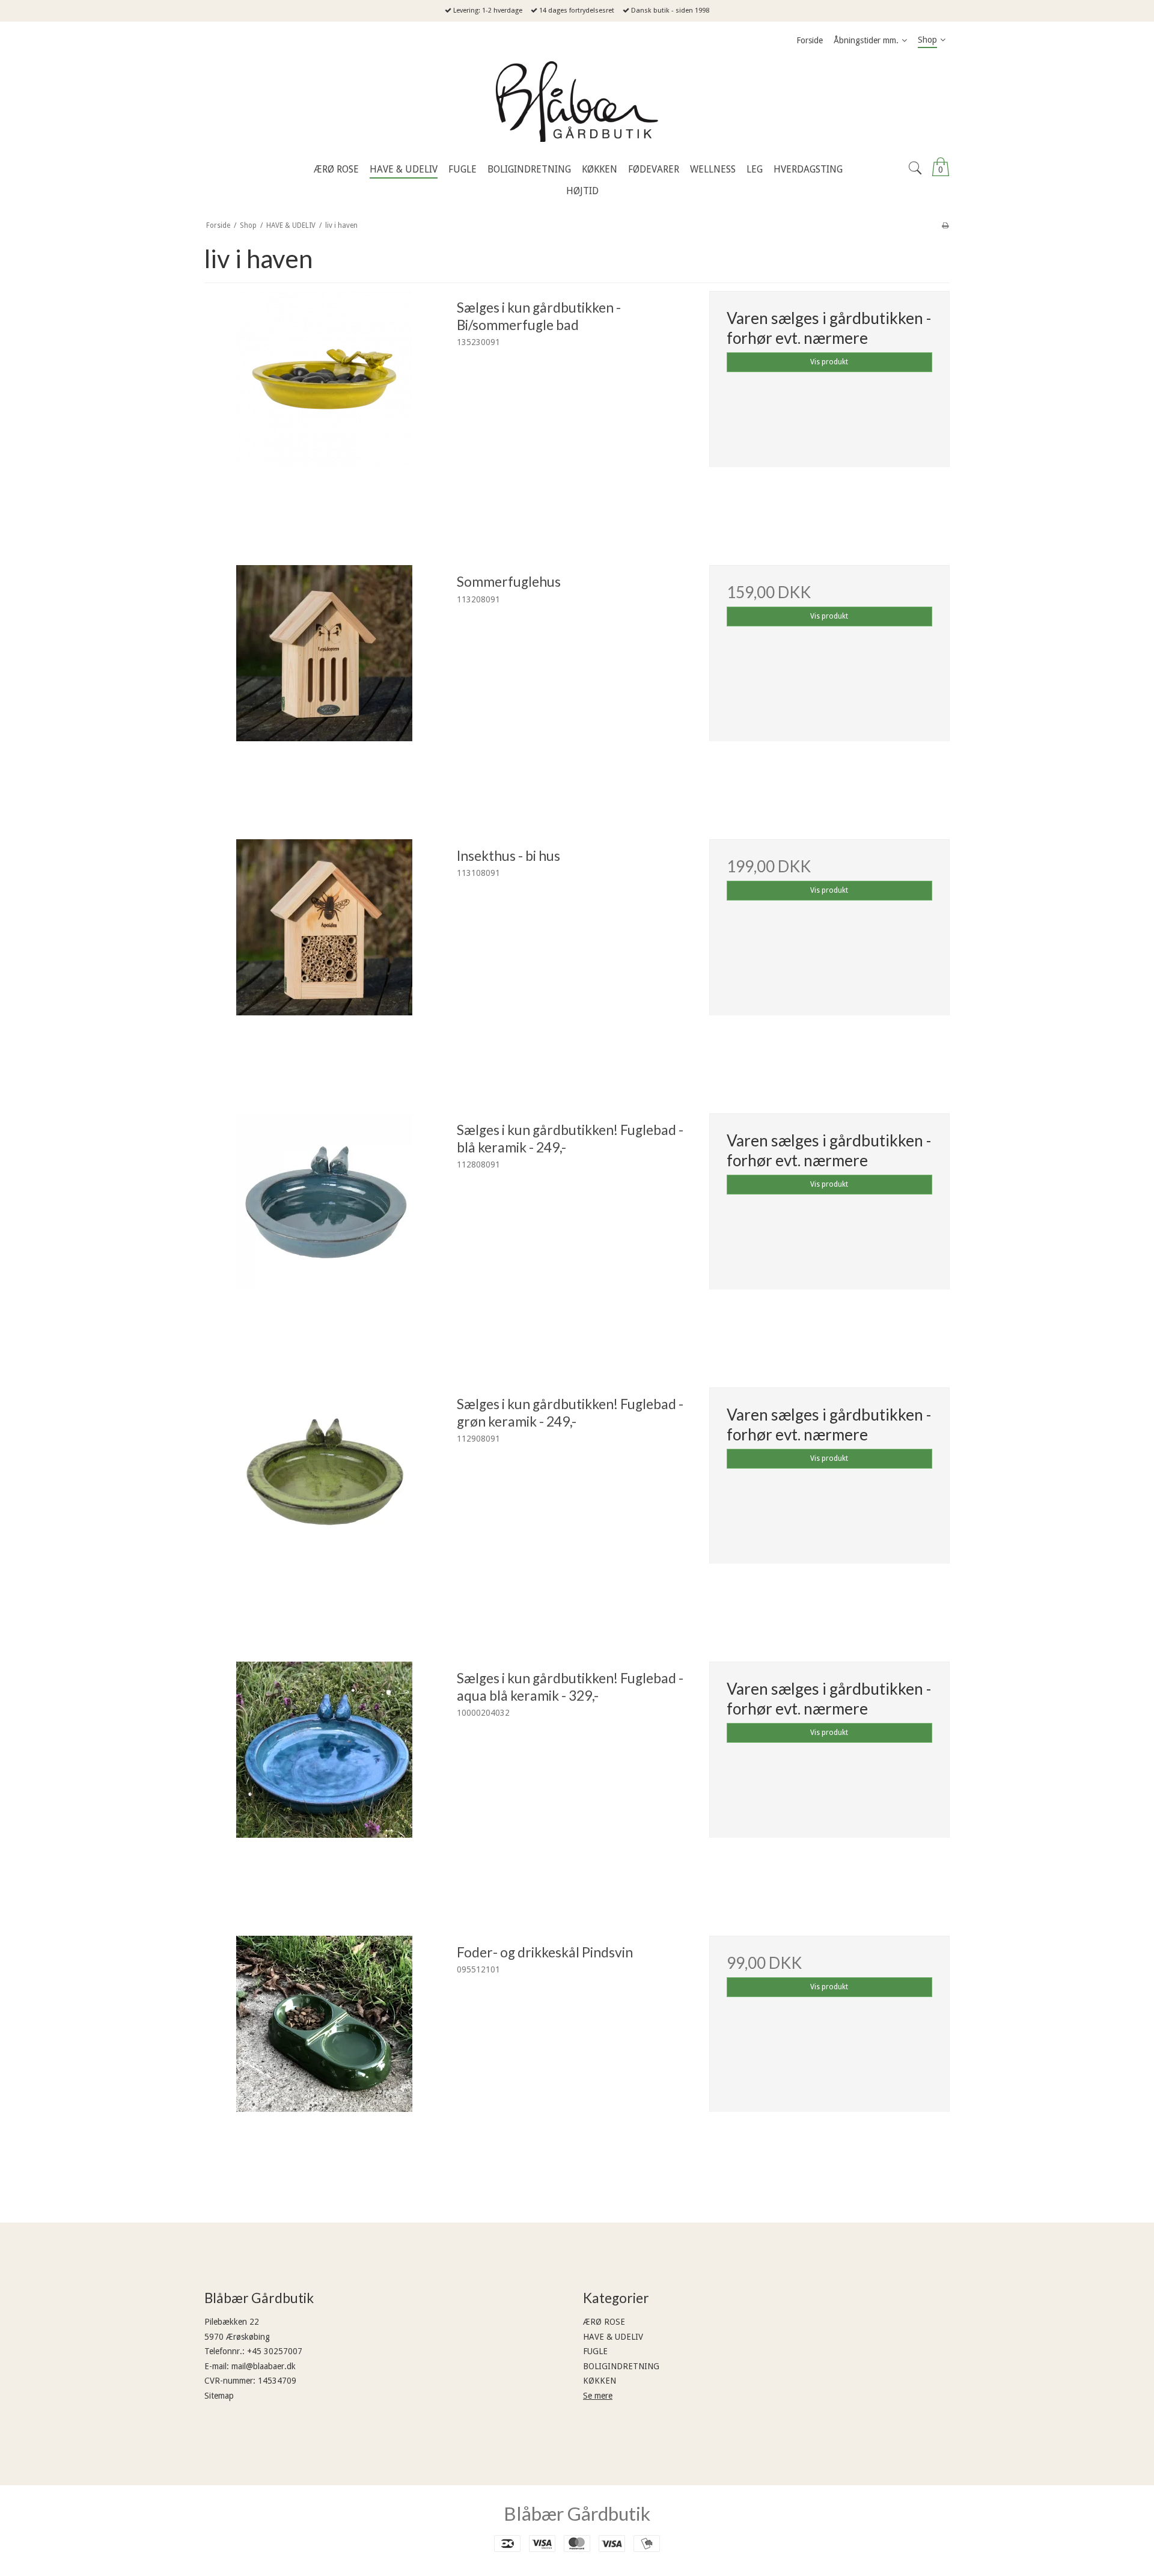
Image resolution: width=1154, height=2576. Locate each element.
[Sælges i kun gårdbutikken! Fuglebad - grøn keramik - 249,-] (325, 1508)
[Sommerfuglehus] (325, 685)
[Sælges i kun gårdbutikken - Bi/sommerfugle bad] (325, 411)
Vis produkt (829, 362)
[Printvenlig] (945, 225)
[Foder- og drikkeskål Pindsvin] (325, 2056)
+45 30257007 (275, 2351)
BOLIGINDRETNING (621, 2366)
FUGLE (595, 2351)
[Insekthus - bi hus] (325, 959)
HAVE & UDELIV (613, 2337)
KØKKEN (600, 2381)
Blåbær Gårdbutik (577, 2513)
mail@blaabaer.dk (264, 2366)
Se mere (598, 2396)
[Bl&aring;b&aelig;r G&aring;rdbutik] (577, 105)
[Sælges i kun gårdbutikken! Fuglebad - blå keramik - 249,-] (325, 1234)
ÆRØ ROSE (604, 2322)
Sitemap (219, 2396)
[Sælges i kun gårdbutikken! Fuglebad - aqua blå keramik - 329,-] (325, 1782)
